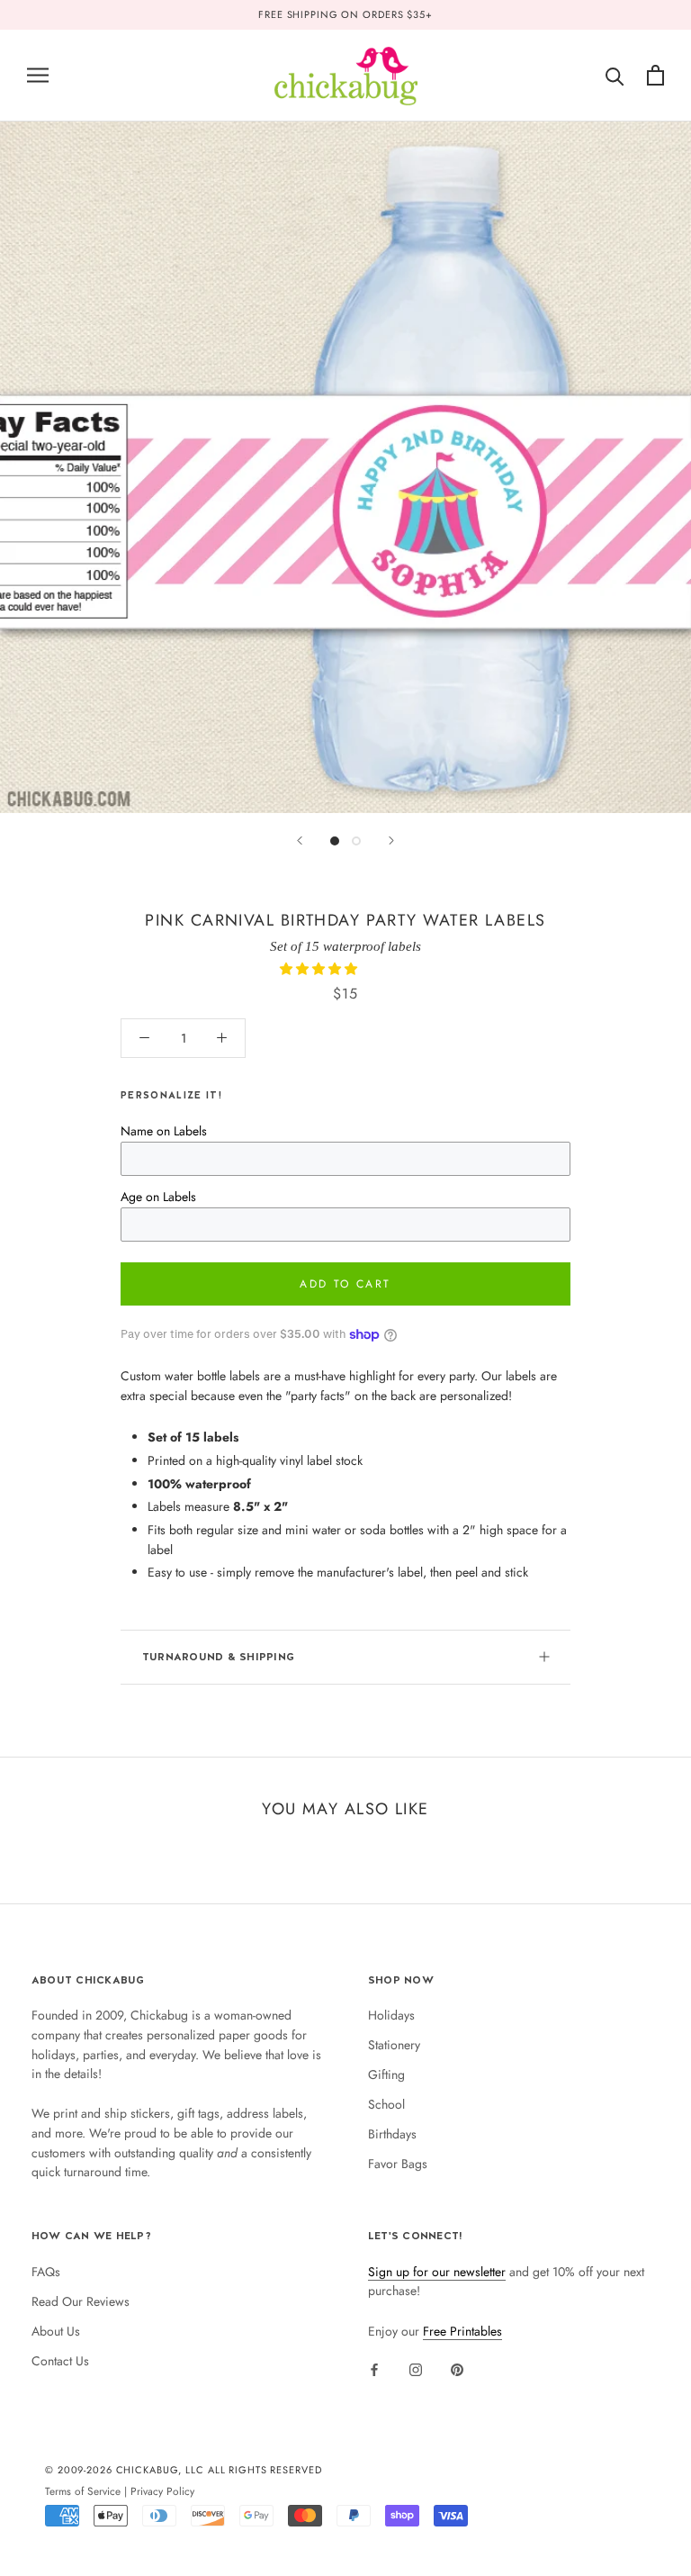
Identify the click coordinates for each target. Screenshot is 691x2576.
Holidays (391, 2015)
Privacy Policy (162, 2491)
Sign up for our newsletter (437, 2272)
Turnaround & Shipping (218, 1657)
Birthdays (392, 2134)
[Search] (615, 75)
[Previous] (300, 841)
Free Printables (462, 2331)
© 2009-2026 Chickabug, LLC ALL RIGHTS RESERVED (184, 2470)
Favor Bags (398, 2164)
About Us (56, 2331)
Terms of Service (83, 2491)
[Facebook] (374, 2369)
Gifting (386, 2074)
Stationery (394, 2045)
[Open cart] (655, 75)
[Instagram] (416, 2369)
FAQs (46, 2272)
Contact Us (60, 2361)
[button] (320, 969)
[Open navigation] (38, 75)
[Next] (391, 841)
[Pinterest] (457, 2369)
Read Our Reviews (81, 2301)
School (386, 2104)
